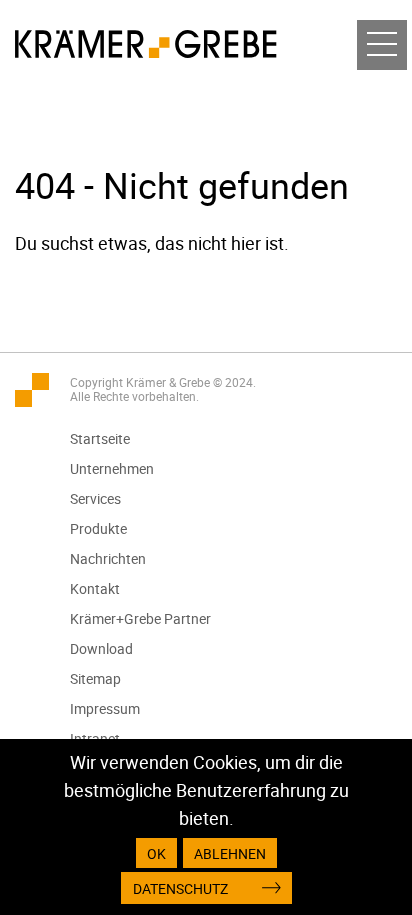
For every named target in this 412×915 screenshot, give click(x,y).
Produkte (98, 528)
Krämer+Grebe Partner (140, 618)
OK (156, 853)
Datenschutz (180, 888)
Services (95, 498)
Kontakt (95, 588)
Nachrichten (108, 558)
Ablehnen (230, 853)
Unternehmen (112, 468)
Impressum (105, 708)
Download (101, 648)
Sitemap (95, 678)
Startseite (100, 438)
